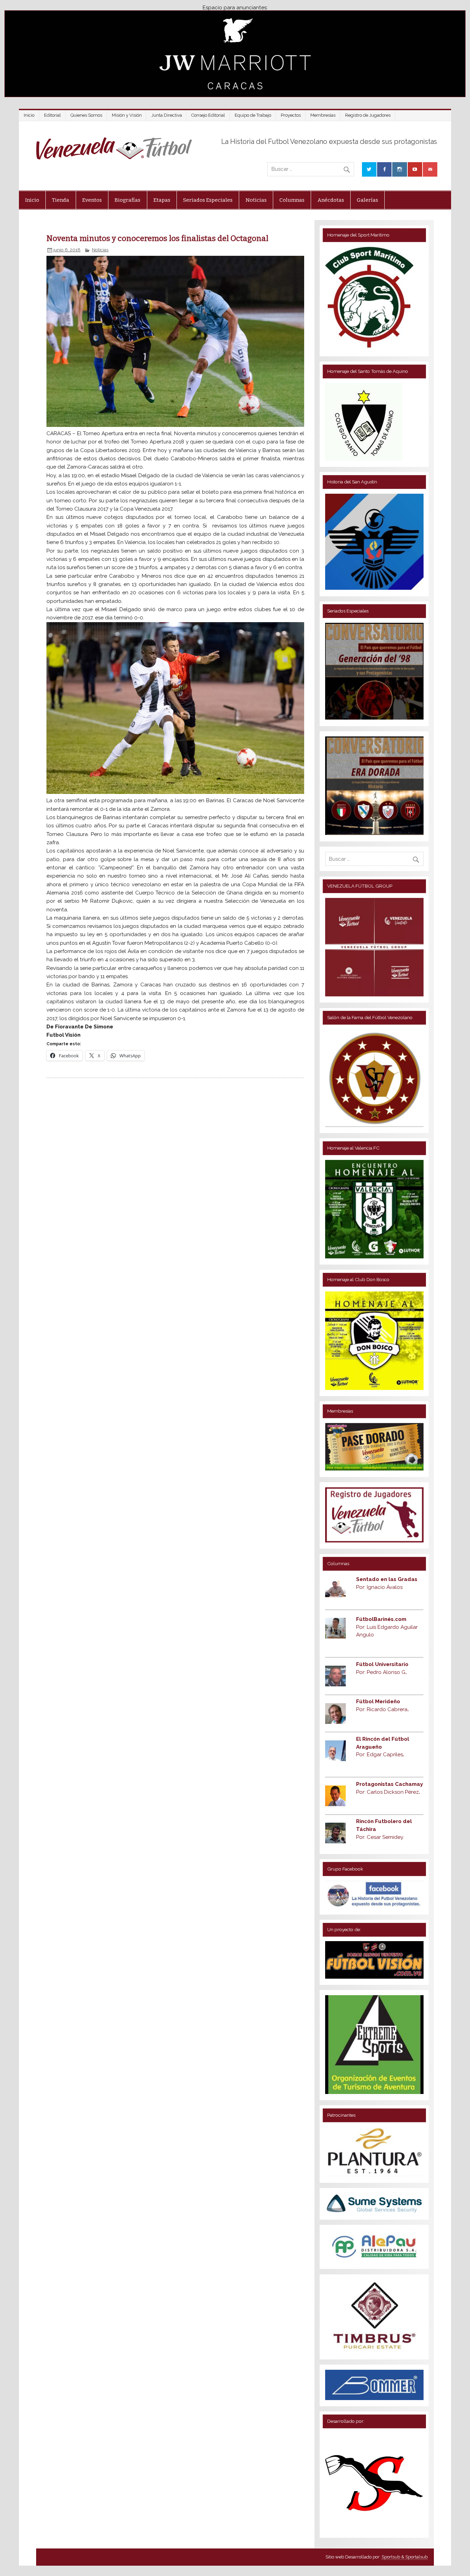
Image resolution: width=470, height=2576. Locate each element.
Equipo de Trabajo (253, 115)
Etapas (162, 200)
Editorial (52, 115)
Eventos (92, 200)
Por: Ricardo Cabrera (382, 1709)
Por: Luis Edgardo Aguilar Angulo (387, 1627)
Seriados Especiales (208, 200)
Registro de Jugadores (368, 115)
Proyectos (291, 115)
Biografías (127, 200)
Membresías (323, 115)
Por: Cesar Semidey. (380, 1837)
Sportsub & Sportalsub (405, 2557)
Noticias (256, 200)
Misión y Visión (127, 115)
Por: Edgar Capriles (380, 1755)
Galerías (367, 200)
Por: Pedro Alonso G (381, 1672)
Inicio (29, 115)
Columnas (292, 200)
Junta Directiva (167, 115)
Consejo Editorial (208, 115)
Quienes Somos (86, 115)
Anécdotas (331, 200)
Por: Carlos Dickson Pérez (388, 1792)
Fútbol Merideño (378, 1701)
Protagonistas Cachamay (389, 1784)
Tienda (61, 200)
